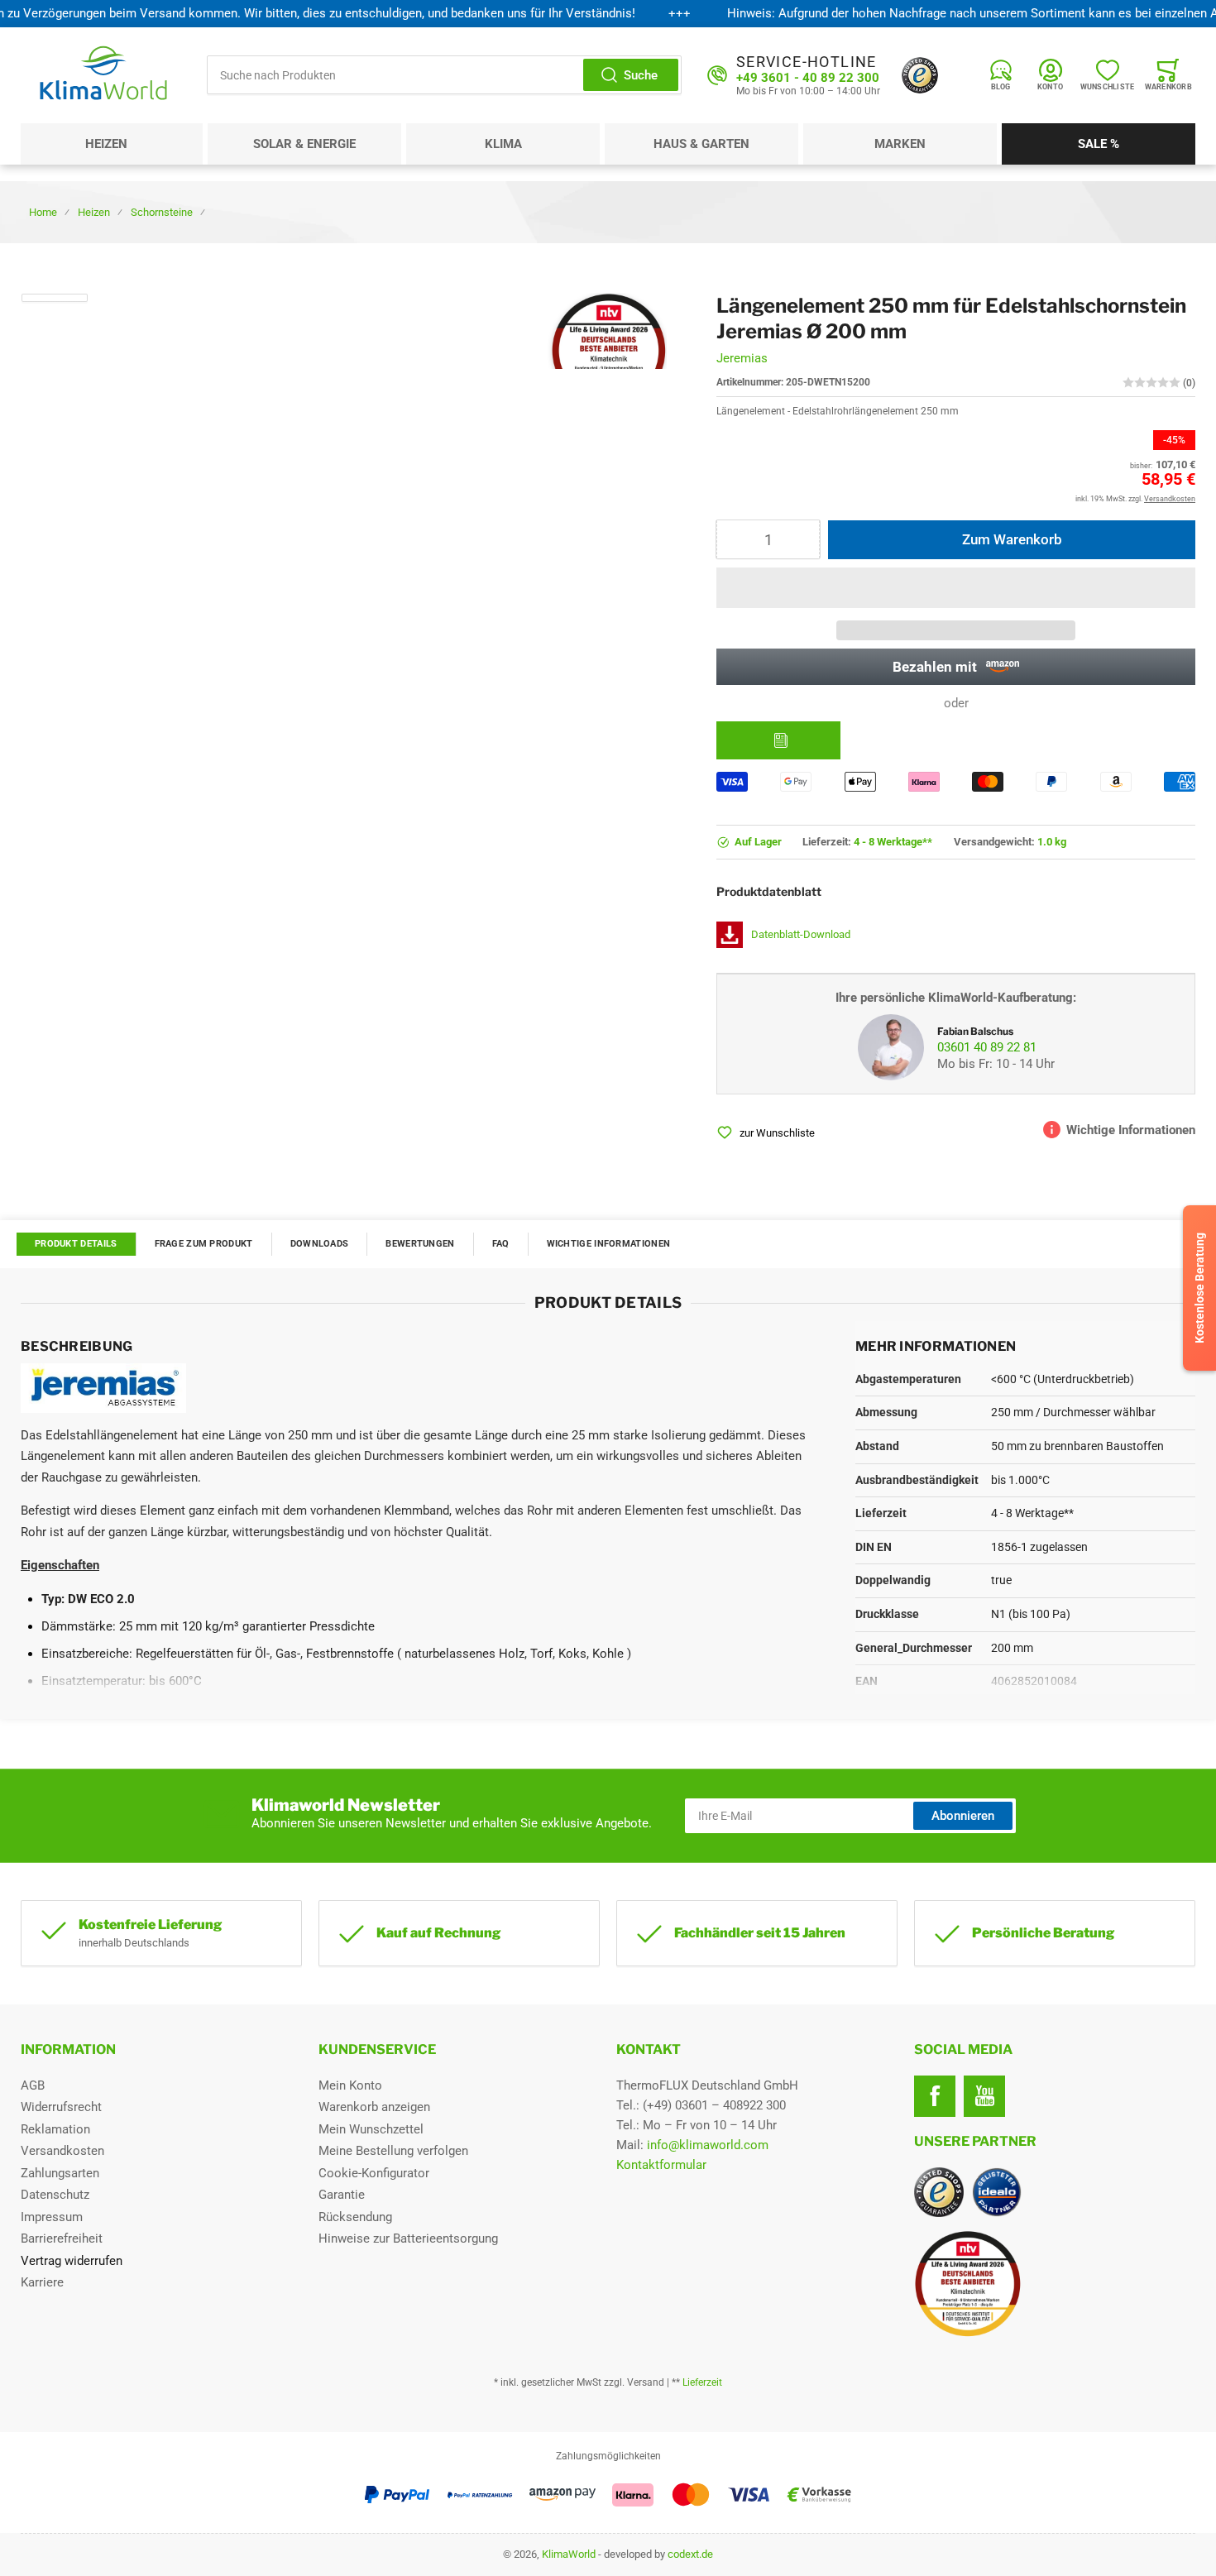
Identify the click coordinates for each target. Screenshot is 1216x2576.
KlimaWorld (569, 2554)
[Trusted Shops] (920, 75)
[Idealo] (997, 2192)
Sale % (1099, 144)
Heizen (106, 144)
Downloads (320, 1244)
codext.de (690, 2554)
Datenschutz (55, 2195)
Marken (900, 144)
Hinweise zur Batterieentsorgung (408, 2238)
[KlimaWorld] (1055, 2277)
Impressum (52, 2217)
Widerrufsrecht (61, 2107)
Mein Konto (350, 2085)
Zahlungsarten (60, 2173)
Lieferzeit (702, 2382)
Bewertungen (420, 1244)
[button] (956, 588)
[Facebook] (935, 2096)
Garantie (342, 2195)
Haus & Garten (701, 144)
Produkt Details (76, 1244)
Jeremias (742, 358)
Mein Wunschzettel (371, 2129)
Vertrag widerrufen (72, 2261)
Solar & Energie (304, 144)
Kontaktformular (661, 2165)
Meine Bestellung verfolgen (393, 2151)
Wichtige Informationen (609, 1244)
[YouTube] (984, 2096)
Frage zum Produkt (204, 1244)
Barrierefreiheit (62, 2238)
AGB (33, 2085)
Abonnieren (963, 1816)
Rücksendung (355, 2217)
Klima (503, 144)
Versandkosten (62, 2151)
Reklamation (55, 2129)
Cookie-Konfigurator (374, 2173)
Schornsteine (162, 212)
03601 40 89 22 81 (987, 1047)
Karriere (42, 2282)
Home (43, 212)
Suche (641, 75)
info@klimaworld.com (708, 2145)
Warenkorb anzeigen (374, 2107)
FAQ (501, 1244)
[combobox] (444, 75)
